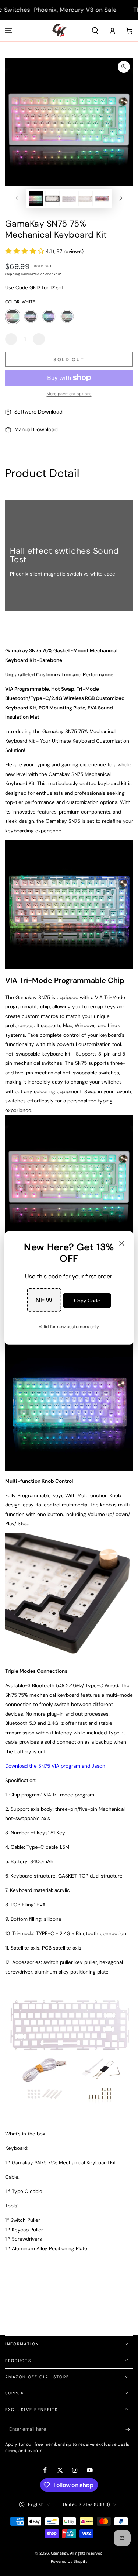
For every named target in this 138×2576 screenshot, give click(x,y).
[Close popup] (122, 1244)
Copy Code (87, 1301)
